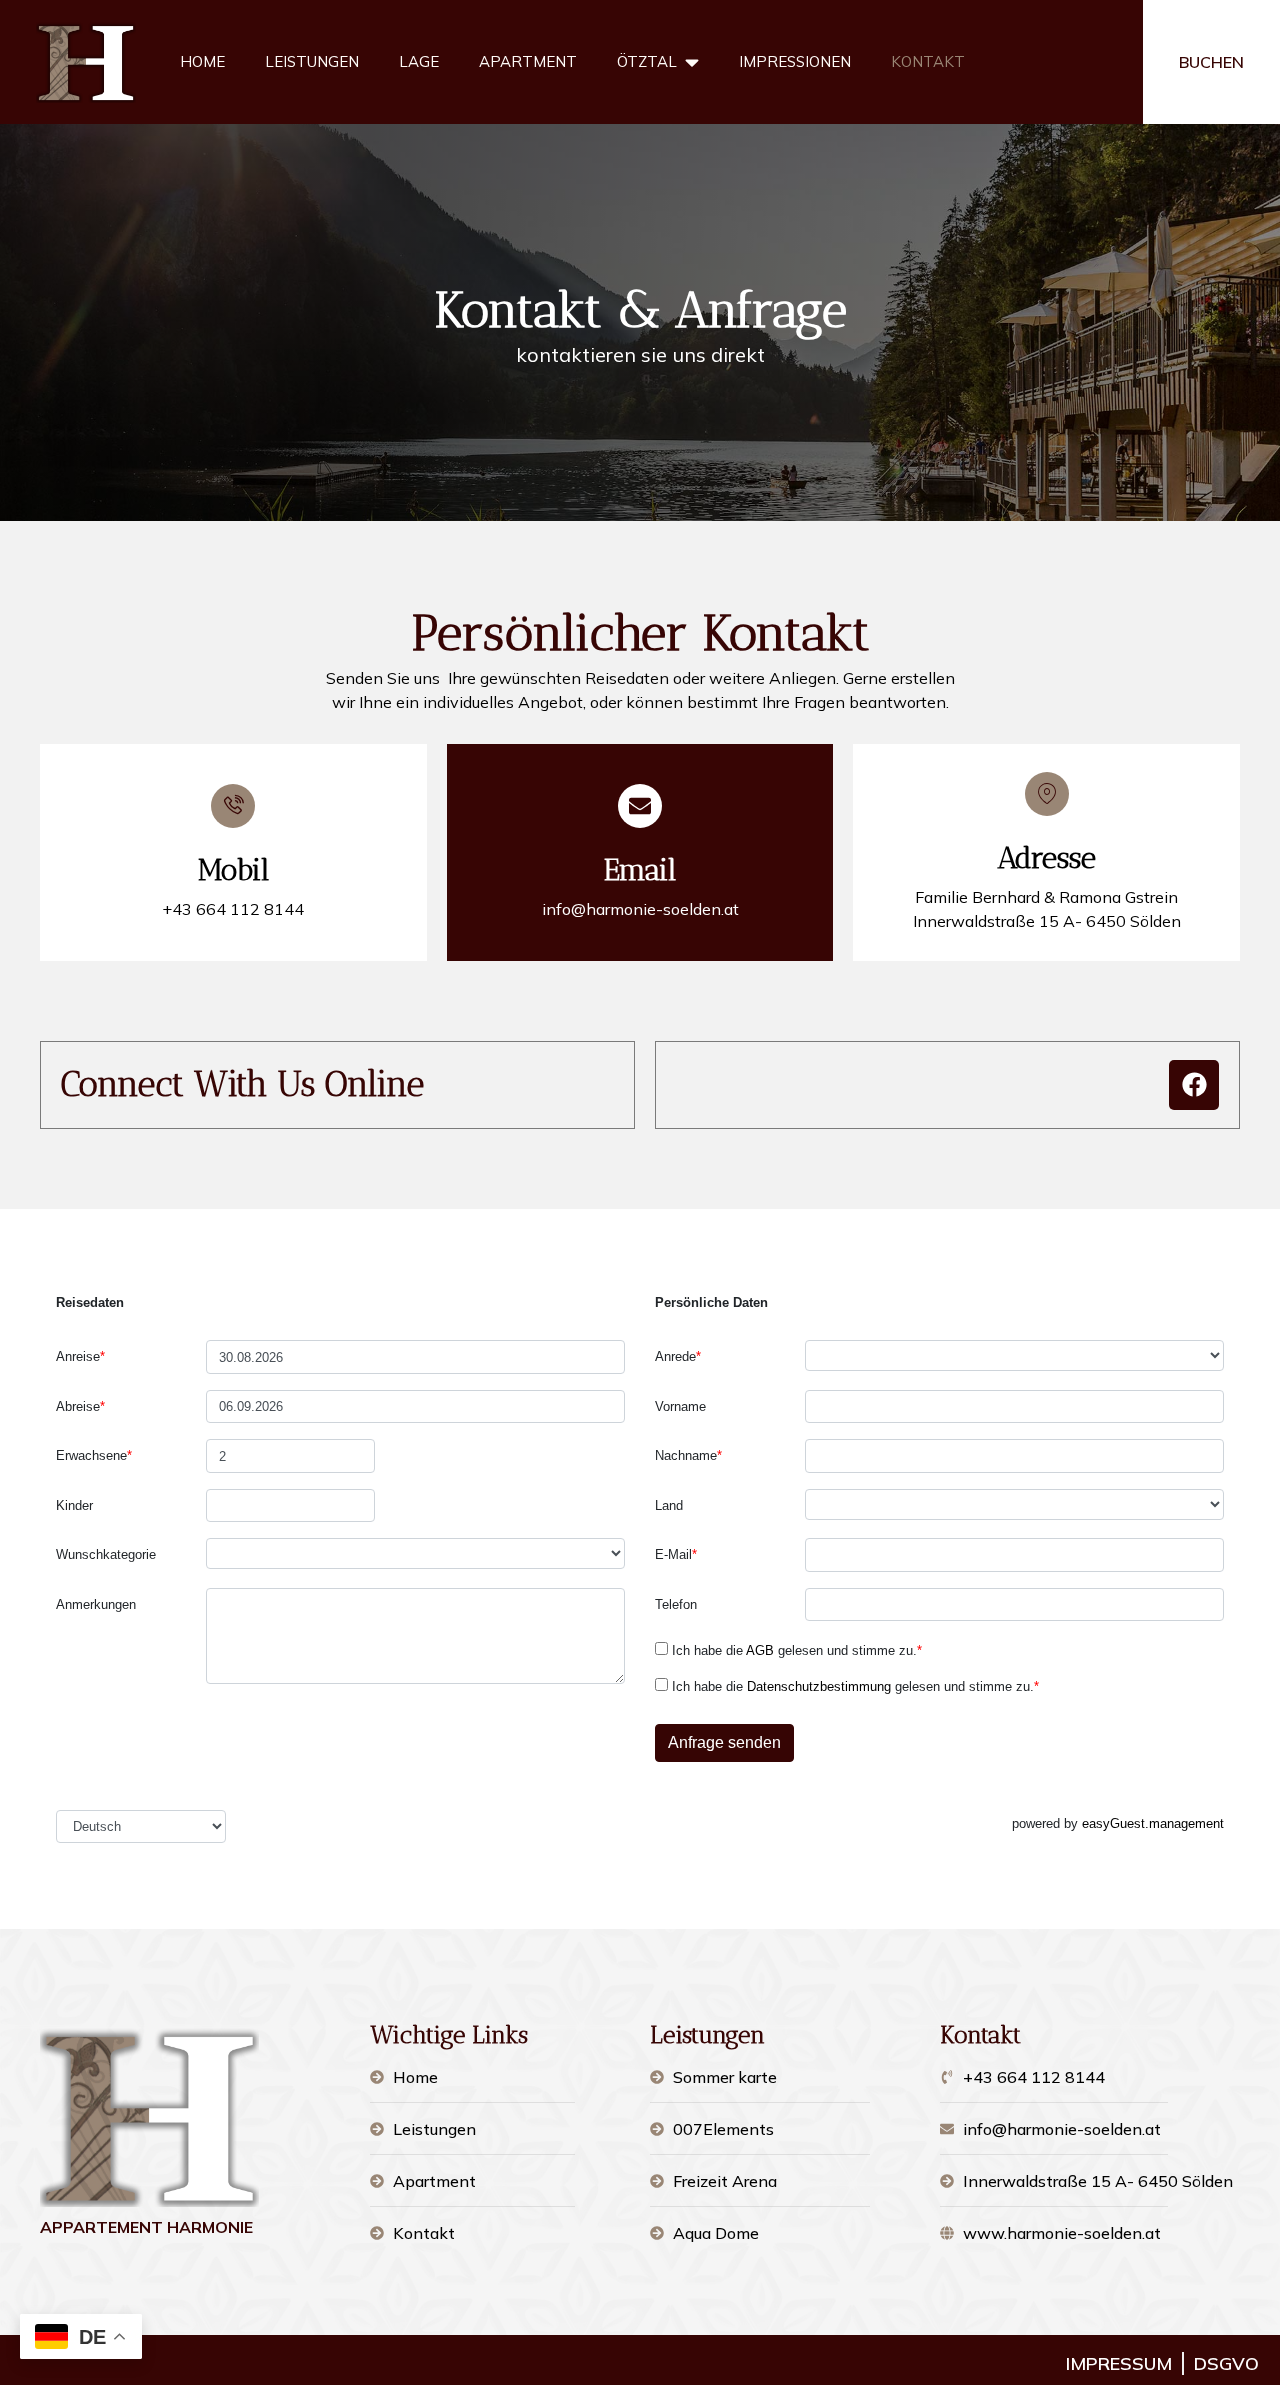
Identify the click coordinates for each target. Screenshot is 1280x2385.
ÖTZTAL (647, 61)
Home (202, 61)
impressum (1119, 2363)
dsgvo (1226, 2363)
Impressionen (795, 61)
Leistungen (312, 61)
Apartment (528, 61)
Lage (419, 61)
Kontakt (928, 61)
